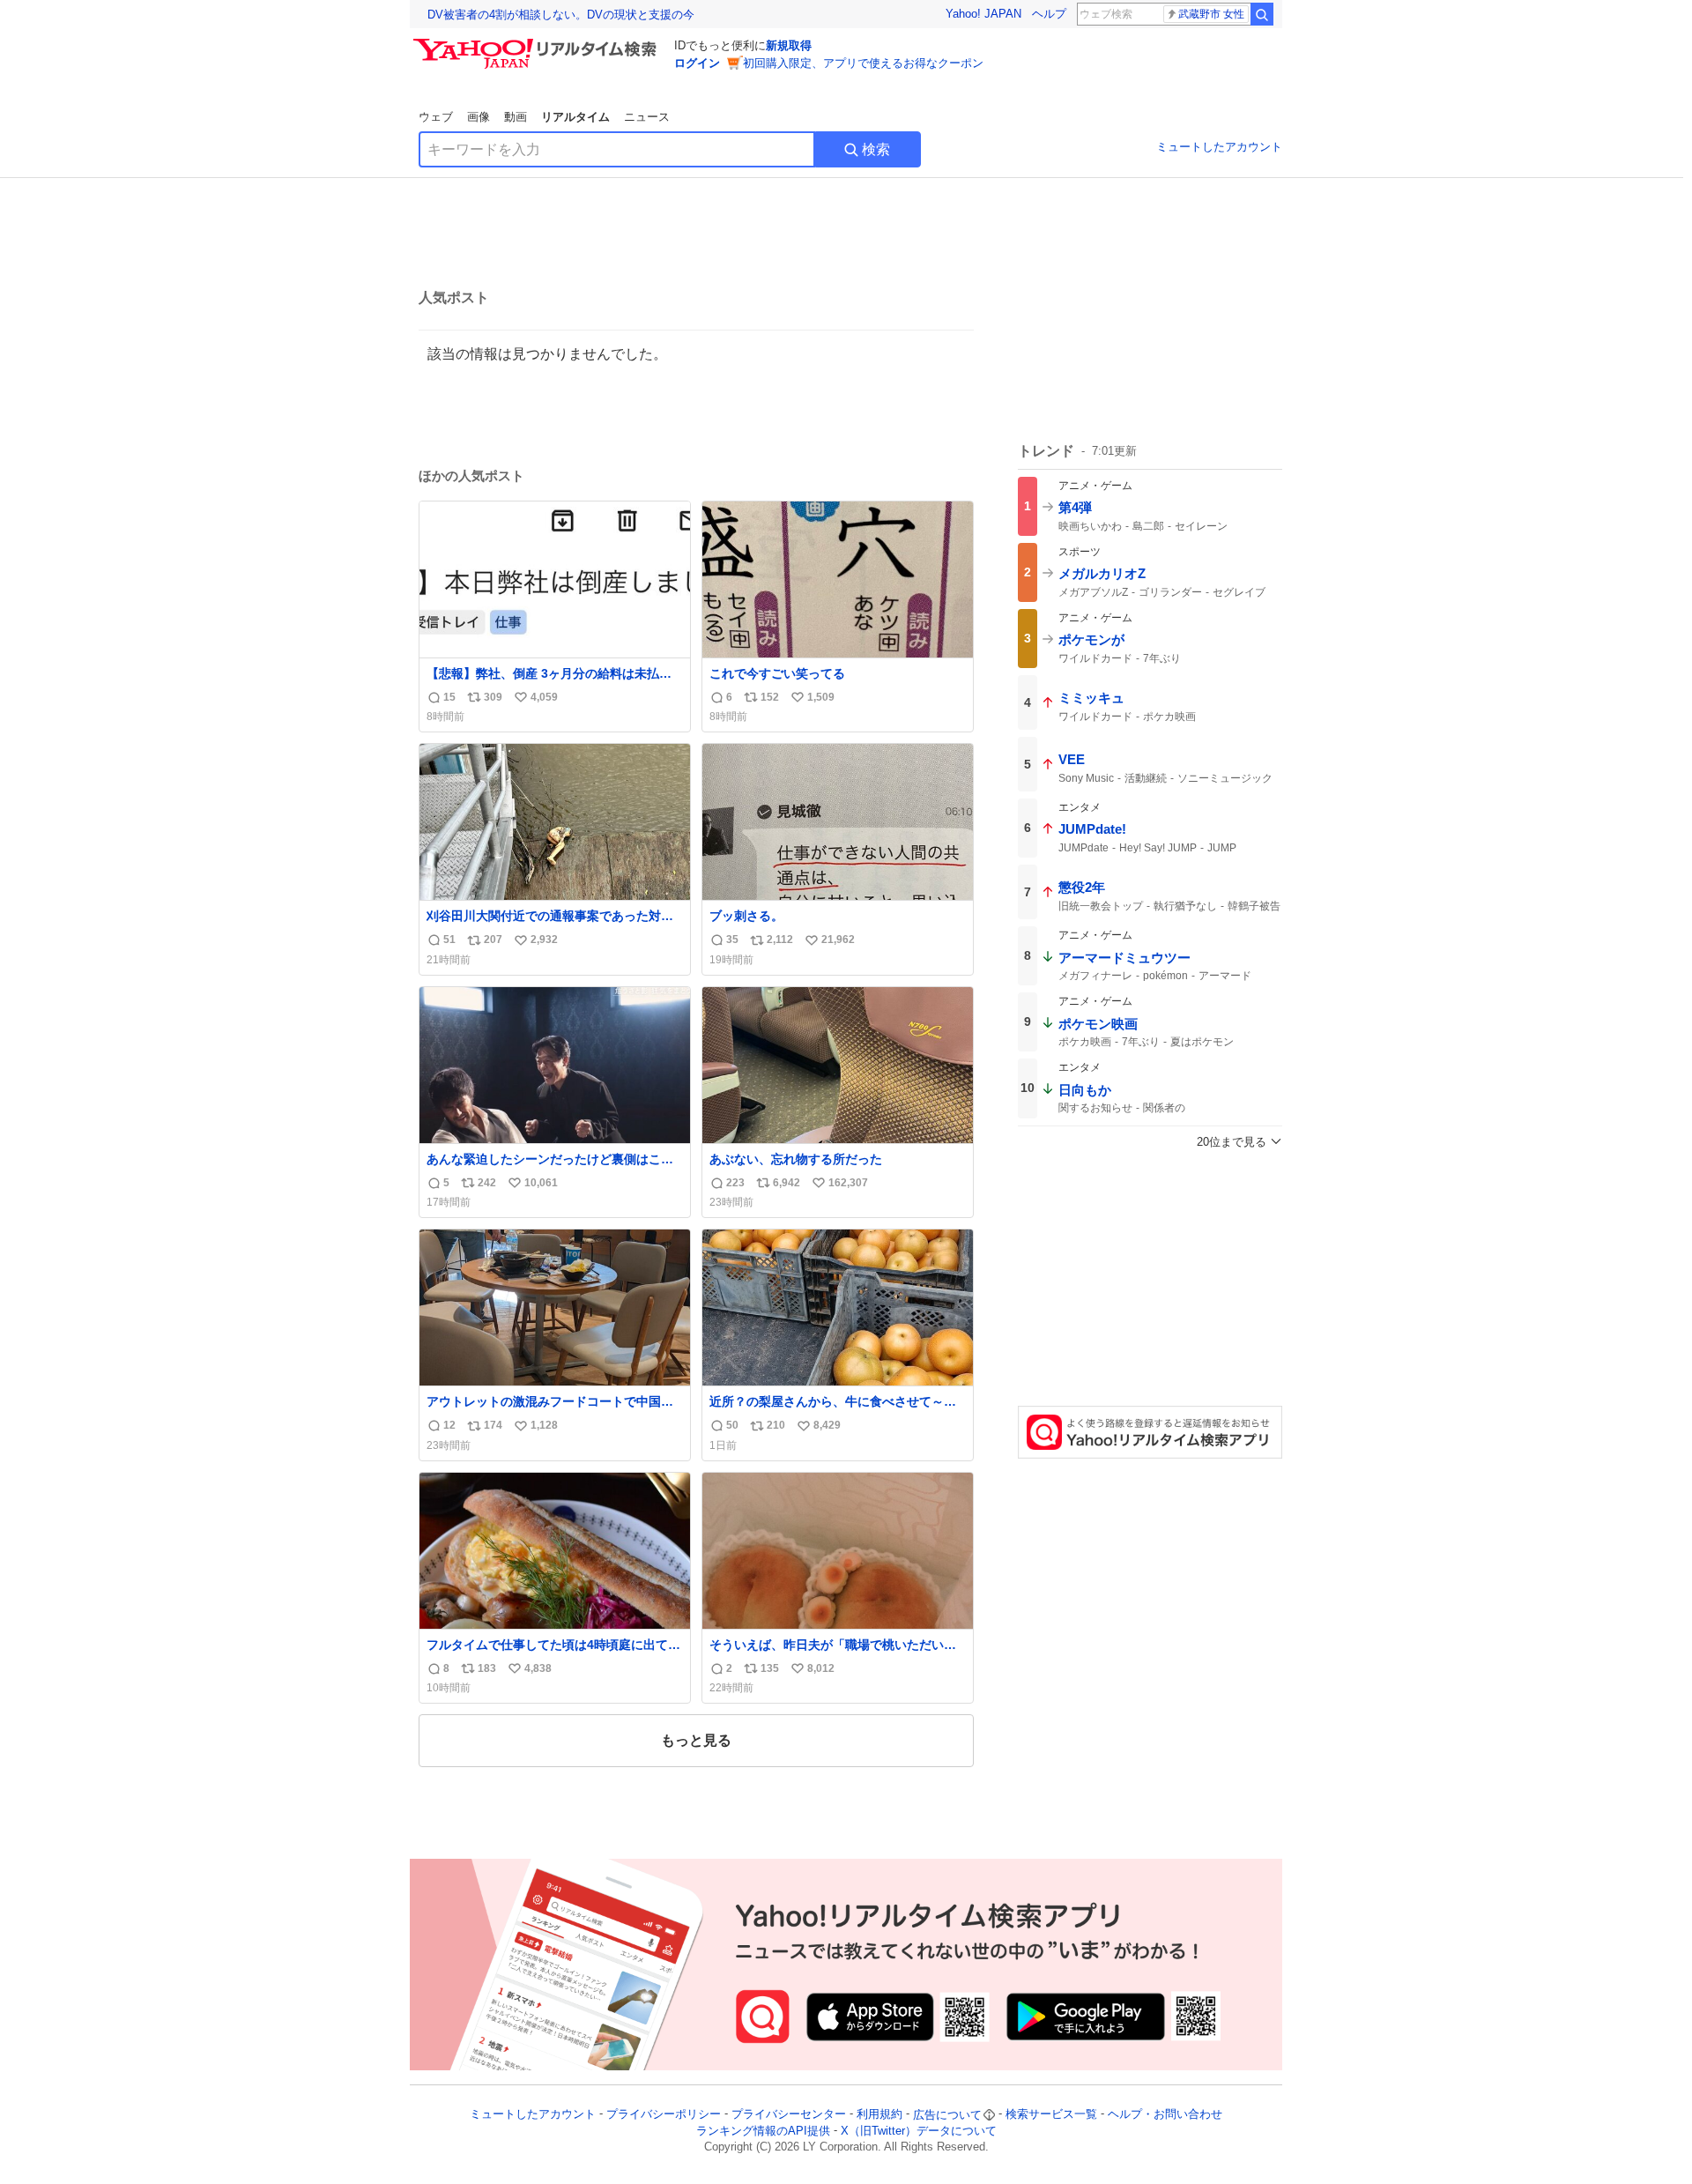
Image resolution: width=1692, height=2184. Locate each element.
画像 (479, 117)
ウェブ (436, 117)
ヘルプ (1049, 14)
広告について (947, 2115)
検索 (876, 149)
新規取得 (789, 45)
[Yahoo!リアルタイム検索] (538, 43)
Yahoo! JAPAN (983, 14)
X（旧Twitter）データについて (919, 2131)
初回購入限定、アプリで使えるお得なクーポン (863, 63)
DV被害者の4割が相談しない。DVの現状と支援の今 (561, 15)
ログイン (697, 63)
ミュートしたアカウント (1219, 147)
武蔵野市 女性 (1211, 14)
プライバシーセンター (789, 2115)
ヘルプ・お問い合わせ (1165, 2115)
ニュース (647, 117)
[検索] (1262, 14)
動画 (516, 117)
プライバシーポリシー (664, 2115)
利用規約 (879, 2115)
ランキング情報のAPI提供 (763, 2131)
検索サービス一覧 (1051, 2115)
